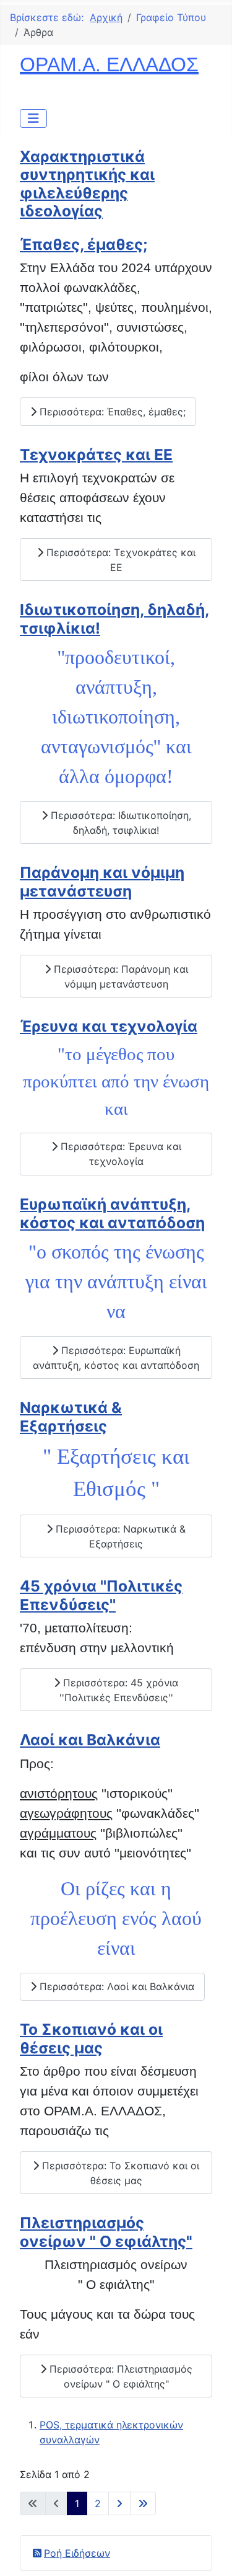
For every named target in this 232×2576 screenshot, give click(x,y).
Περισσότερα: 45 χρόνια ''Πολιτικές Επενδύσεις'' (119, 1690)
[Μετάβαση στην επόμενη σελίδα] (119, 2503)
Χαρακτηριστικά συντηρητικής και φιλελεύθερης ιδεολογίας (87, 184)
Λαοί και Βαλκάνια (90, 1740)
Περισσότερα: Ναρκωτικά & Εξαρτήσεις (119, 1536)
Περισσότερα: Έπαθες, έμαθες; (111, 412)
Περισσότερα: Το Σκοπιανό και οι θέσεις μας (119, 2173)
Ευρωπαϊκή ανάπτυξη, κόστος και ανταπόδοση (112, 1213)
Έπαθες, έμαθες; (84, 244)
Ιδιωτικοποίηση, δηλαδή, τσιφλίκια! (114, 618)
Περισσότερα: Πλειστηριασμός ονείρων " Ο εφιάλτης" (119, 2376)
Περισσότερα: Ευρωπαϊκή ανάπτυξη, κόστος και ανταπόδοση (116, 1358)
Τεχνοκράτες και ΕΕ (96, 454)
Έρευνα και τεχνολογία (109, 1026)
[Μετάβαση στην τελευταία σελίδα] (143, 2503)
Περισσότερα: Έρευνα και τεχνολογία (119, 1154)
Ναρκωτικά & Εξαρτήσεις (71, 1416)
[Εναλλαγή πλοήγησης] (33, 118)
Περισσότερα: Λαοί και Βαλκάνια (115, 1986)
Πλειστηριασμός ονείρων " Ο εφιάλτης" (106, 2232)
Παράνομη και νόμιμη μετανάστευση (102, 881)
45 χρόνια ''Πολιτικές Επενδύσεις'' (101, 1595)
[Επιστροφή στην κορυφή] (210, 2553)
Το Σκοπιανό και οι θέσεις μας (91, 2038)
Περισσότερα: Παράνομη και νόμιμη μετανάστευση (119, 976)
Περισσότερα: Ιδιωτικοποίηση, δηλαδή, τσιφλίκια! (119, 823)
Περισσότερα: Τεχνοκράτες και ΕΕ (119, 560)
